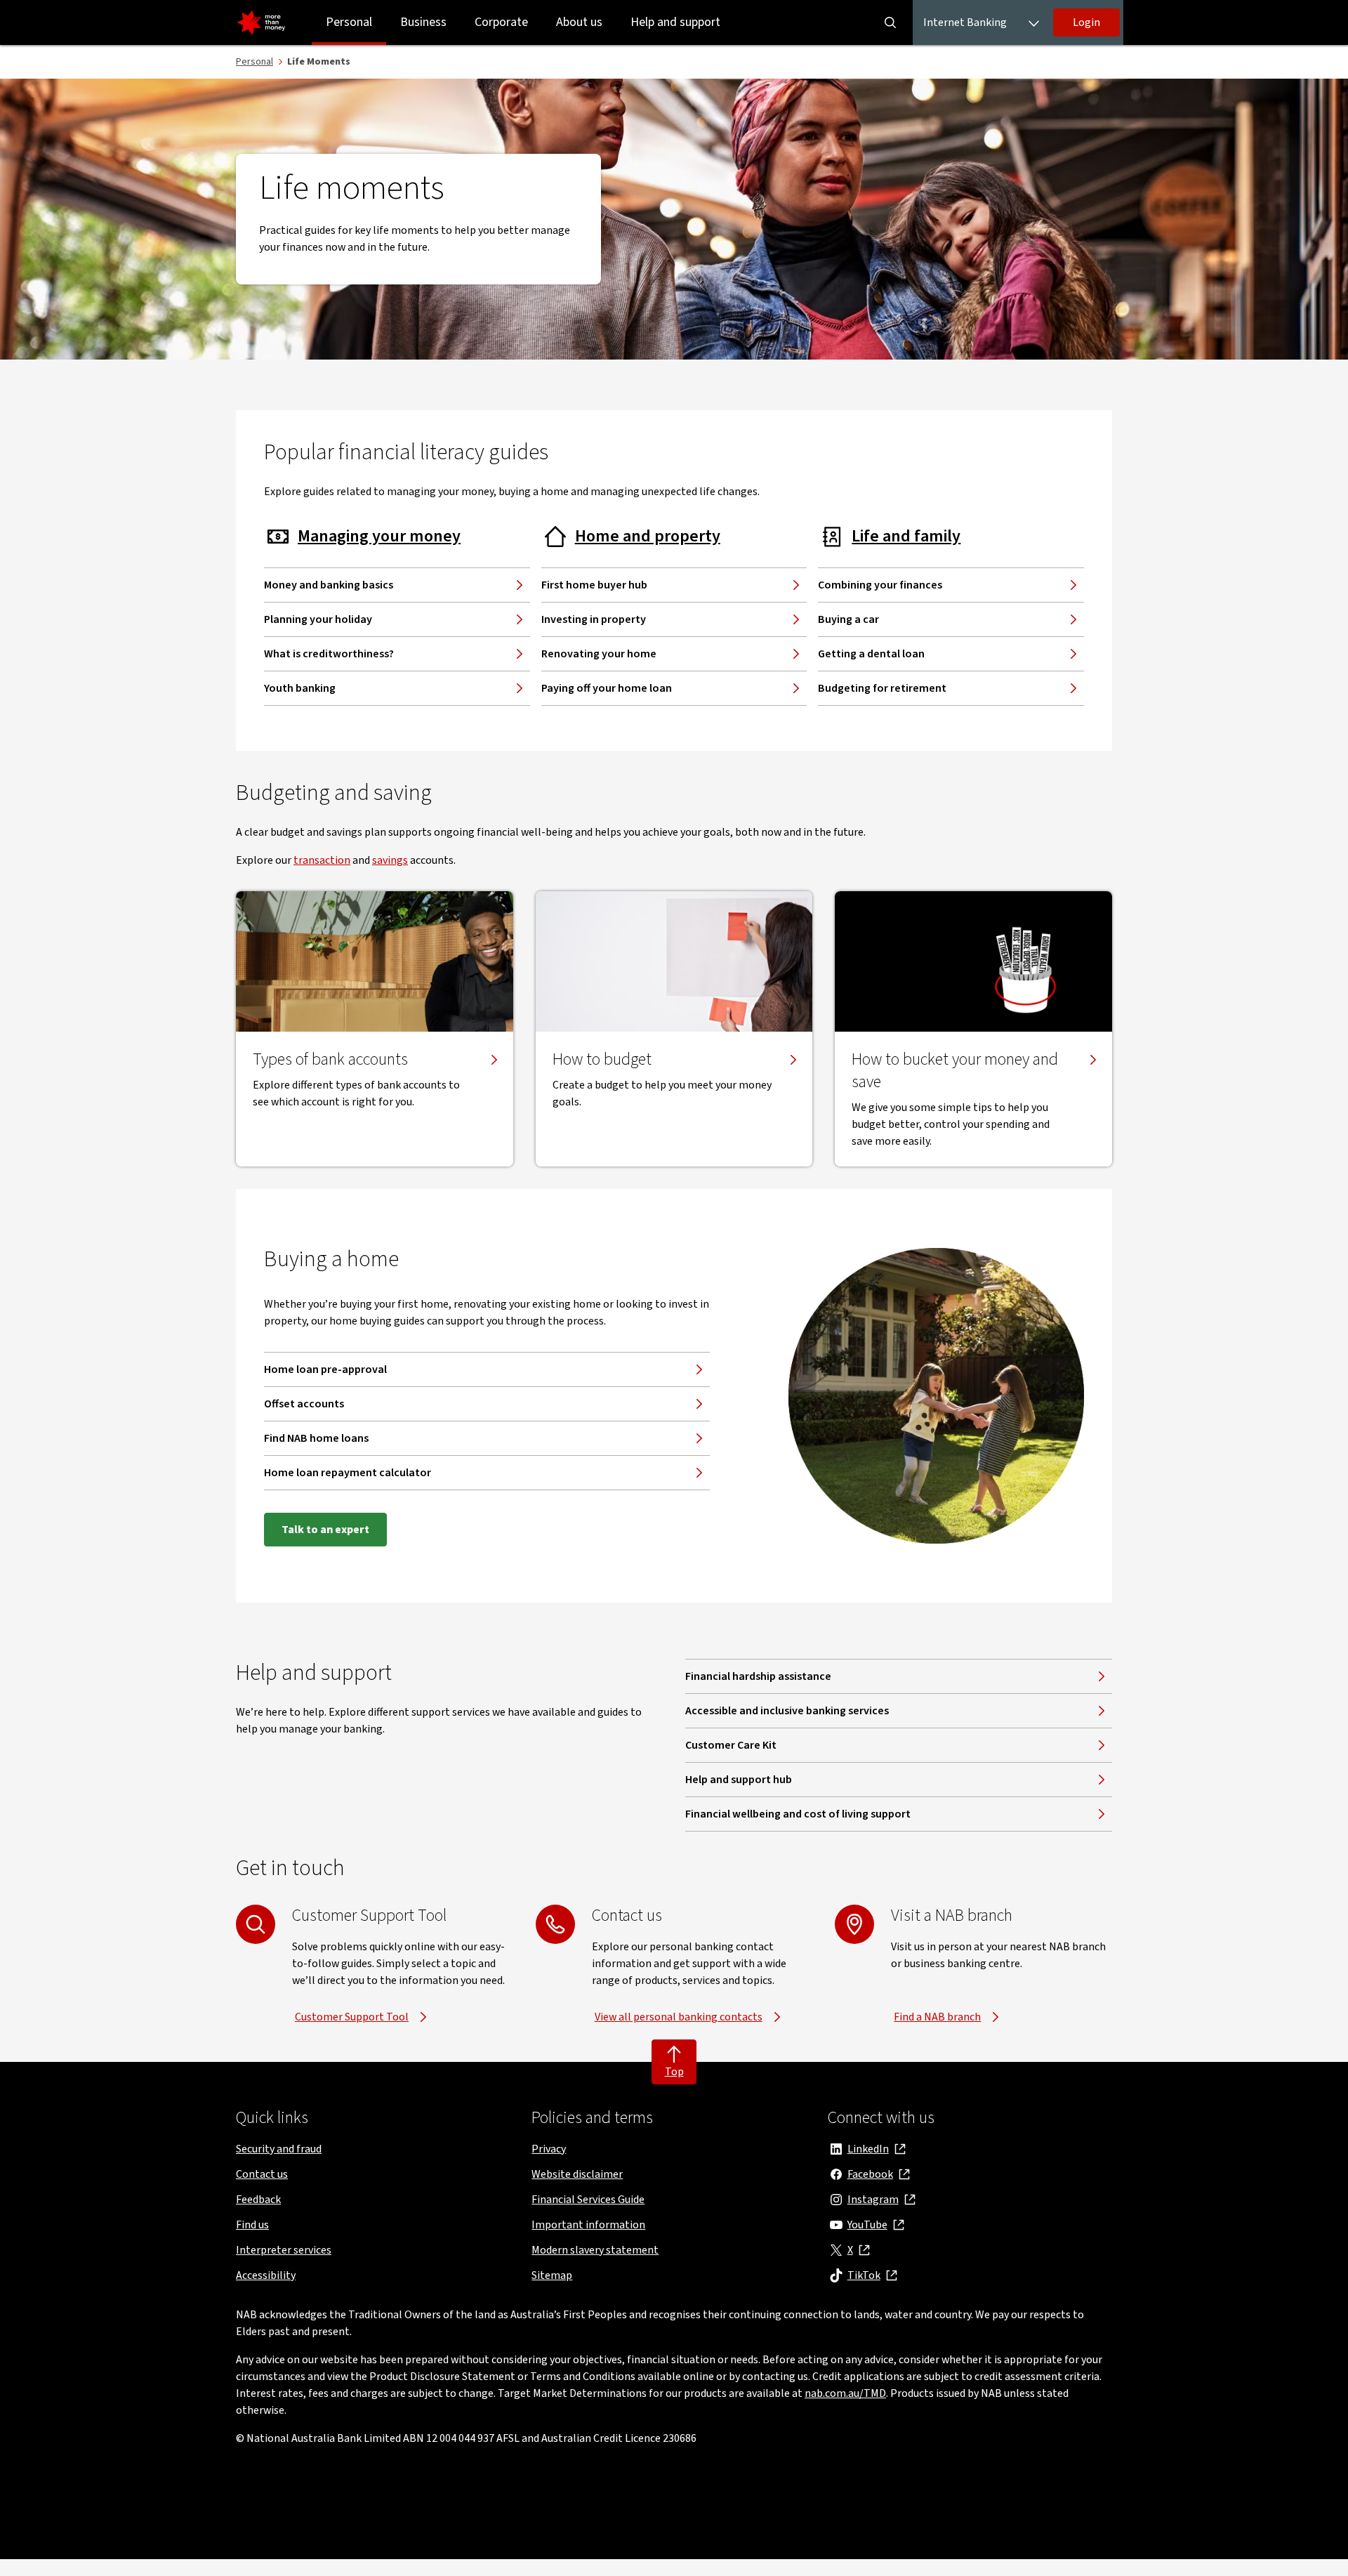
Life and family (906, 537)
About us (579, 22)
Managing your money (379, 537)
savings (390, 860)
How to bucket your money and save (955, 1071)
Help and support (675, 22)
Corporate (501, 22)
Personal (349, 22)
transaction (322, 860)
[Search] (890, 22)
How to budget (602, 1060)
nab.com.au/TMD (845, 2393)
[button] (1086, 22)
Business (423, 22)
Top (674, 2072)
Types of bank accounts (330, 1060)
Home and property (648, 537)
